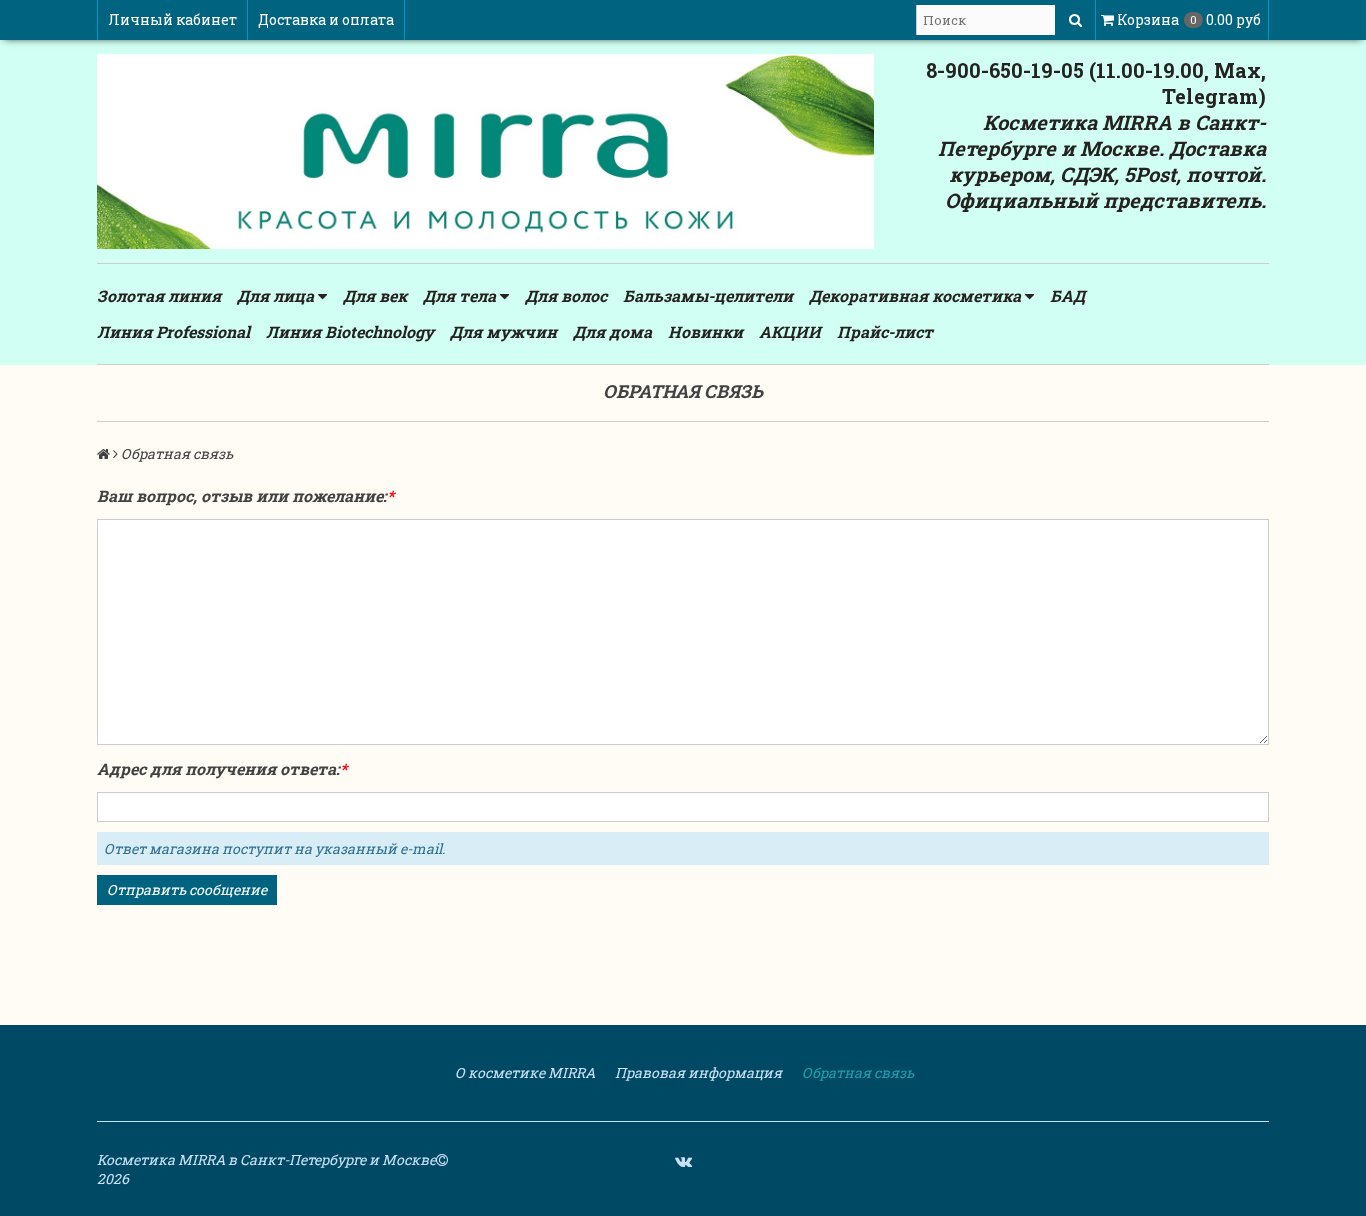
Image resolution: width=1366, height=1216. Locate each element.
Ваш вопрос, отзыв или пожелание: (242, 495)
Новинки (705, 331)
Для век (375, 295)
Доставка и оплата (326, 19)
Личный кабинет (172, 19)
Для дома (612, 331)
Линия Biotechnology (350, 331)
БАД (1067, 295)
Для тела (461, 295)
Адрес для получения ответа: (218, 768)
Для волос (566, 295)
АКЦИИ (790, 331)
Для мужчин (503, 331)
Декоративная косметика (917, 295)
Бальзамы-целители (708, 295)
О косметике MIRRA (523, 1072)
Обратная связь (856, 1072)
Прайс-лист (885, 331)
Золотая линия (159, 295)
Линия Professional (173, 331)
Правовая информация (697, 1072)
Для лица (277, 295)
